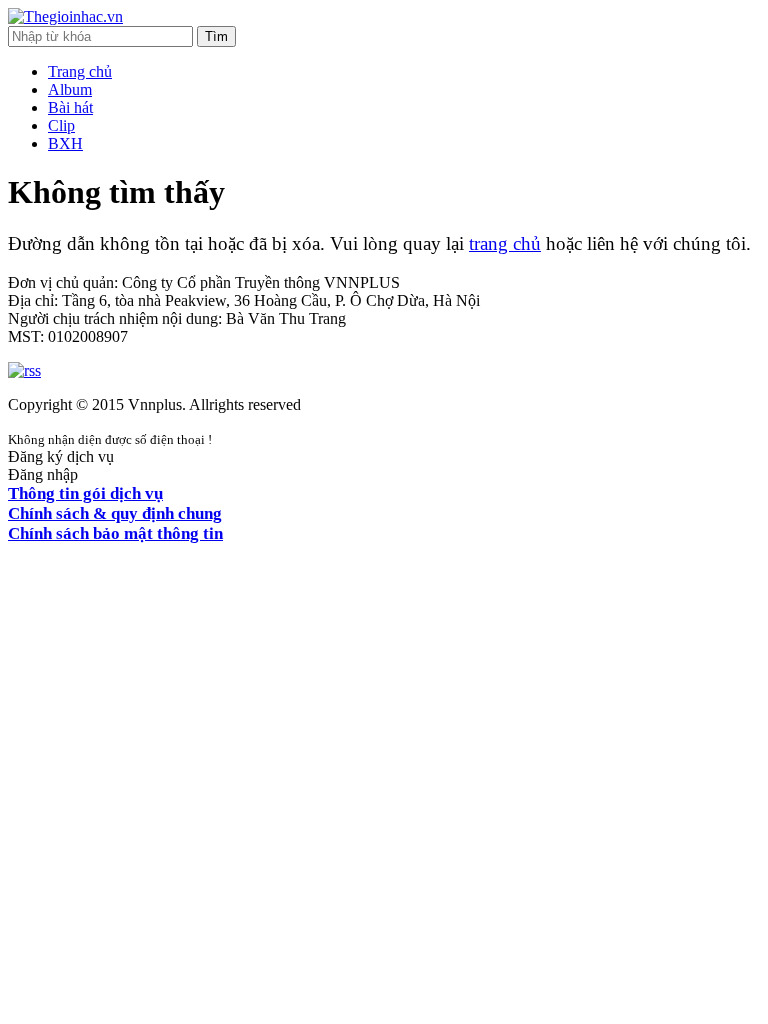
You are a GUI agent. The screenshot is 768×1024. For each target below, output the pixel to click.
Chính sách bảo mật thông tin (115, 533)
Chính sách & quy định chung (115, 513)
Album (70, 89)
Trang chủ (80, 71)
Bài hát (70, 107)
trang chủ (505, 243)
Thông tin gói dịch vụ (85, 493)
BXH (65, 143)
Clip (61, 125)
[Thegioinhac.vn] (65, 16)
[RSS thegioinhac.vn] (24, 370)
